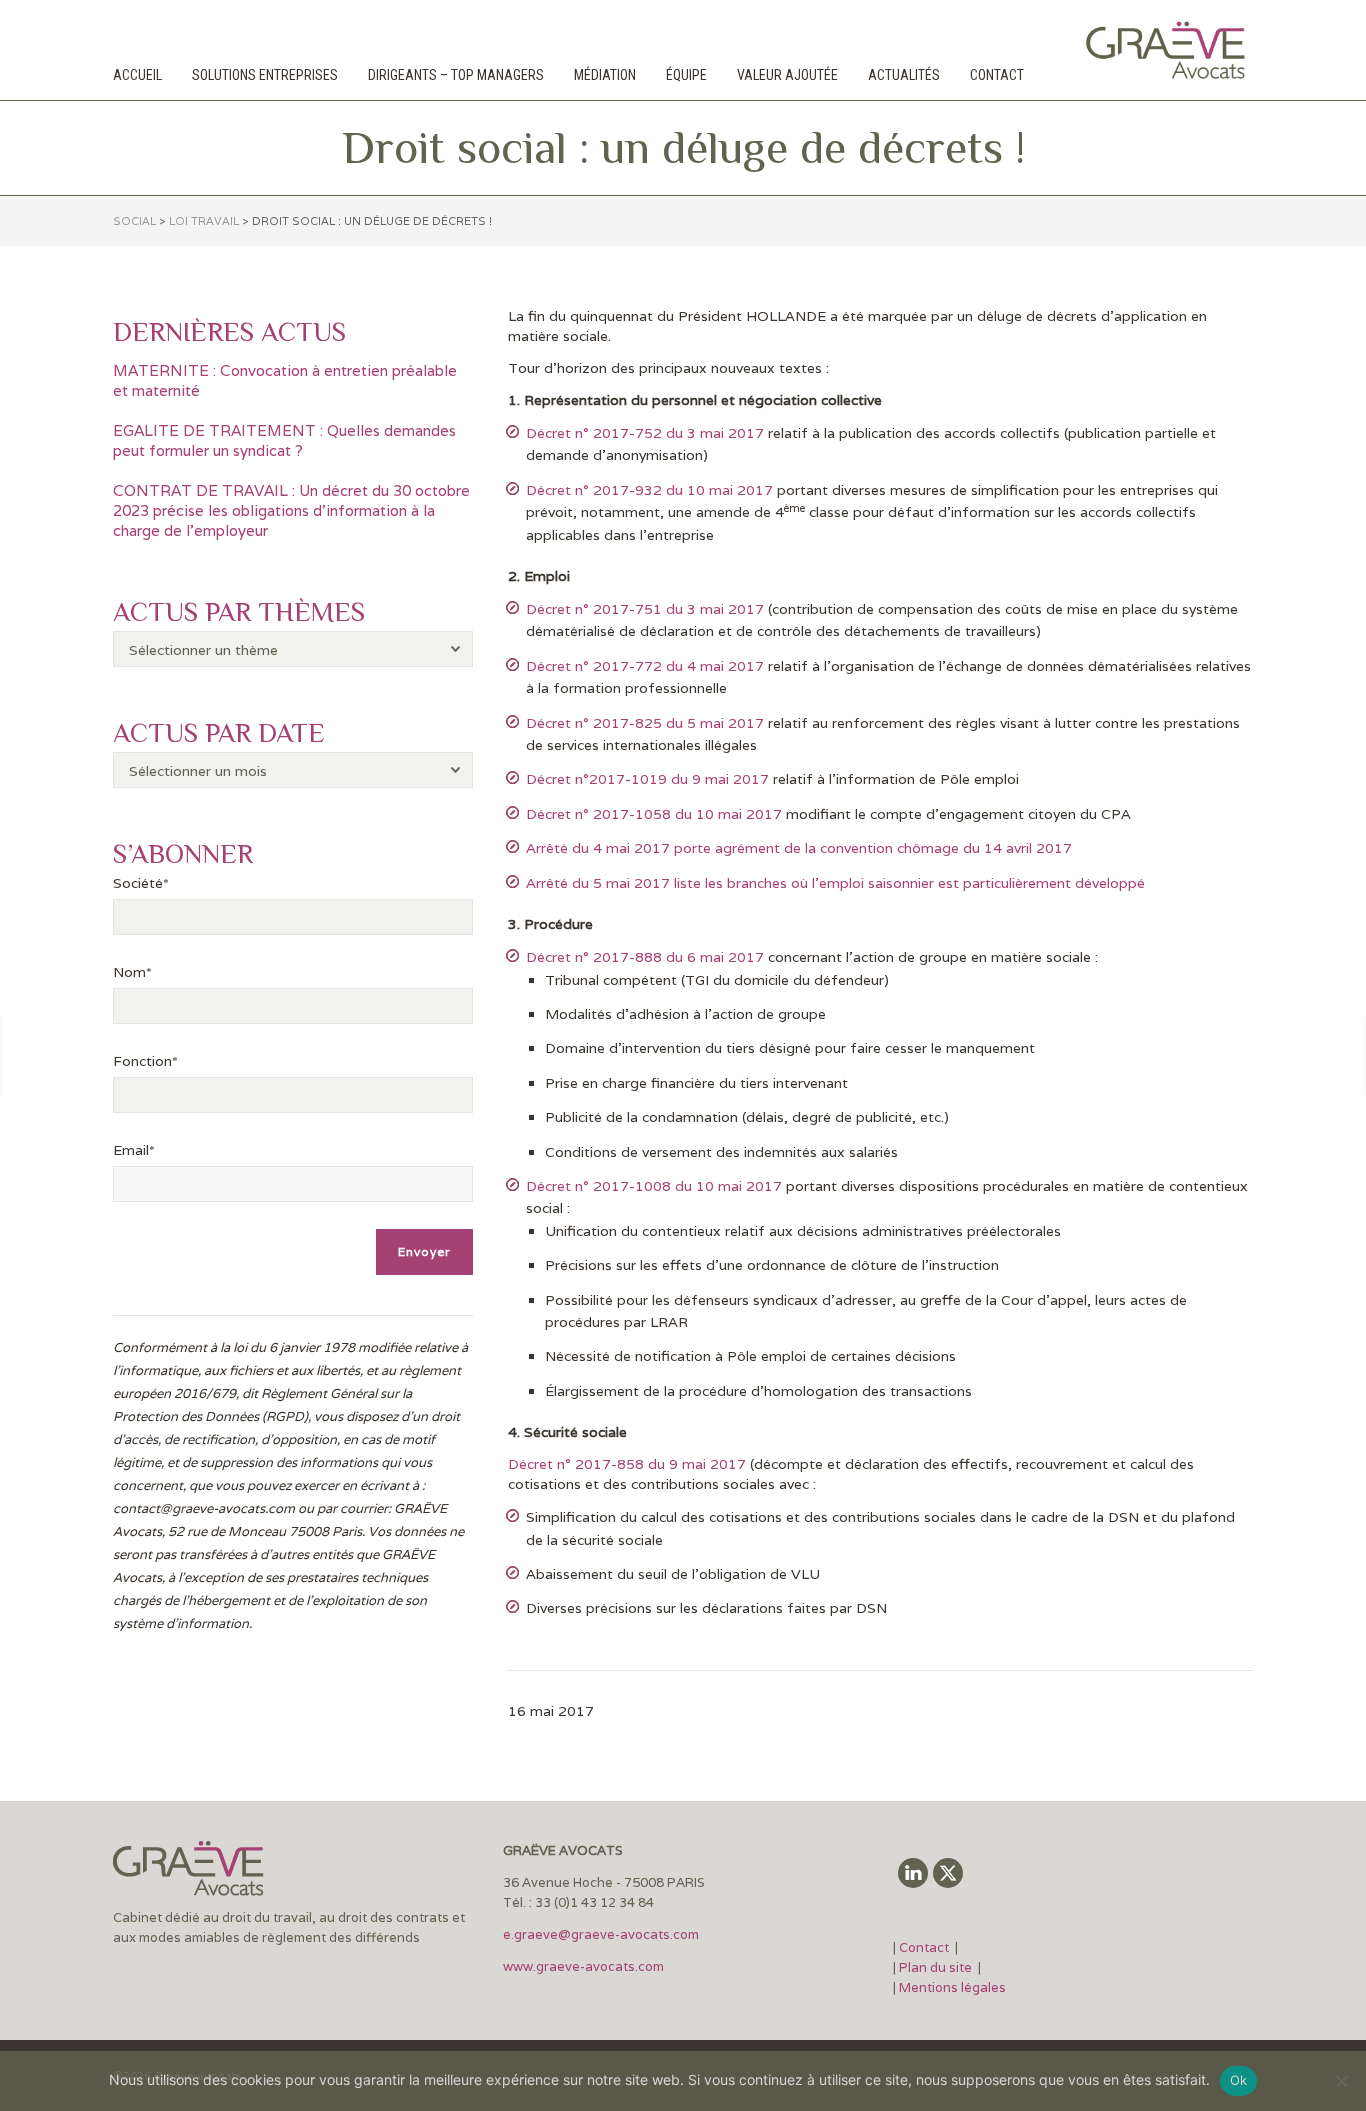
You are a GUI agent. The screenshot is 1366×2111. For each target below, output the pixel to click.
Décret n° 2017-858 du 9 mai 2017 (627, 1464)
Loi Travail (204, 221)
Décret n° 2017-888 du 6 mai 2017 (645, 957)
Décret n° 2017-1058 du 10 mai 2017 (654, 814)
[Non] (1341, 2081)
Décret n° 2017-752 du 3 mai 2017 (645, 433)
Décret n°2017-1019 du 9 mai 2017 (647, 779)
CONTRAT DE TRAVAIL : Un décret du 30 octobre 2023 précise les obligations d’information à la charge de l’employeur (291, 510)
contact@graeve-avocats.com (204, 1508)
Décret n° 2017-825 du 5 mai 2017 (645, 723)
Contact (925, 1947)
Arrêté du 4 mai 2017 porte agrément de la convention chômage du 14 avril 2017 (799, 848)
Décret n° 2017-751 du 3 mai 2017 (645, 609)
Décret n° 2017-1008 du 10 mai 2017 (654, 1186)
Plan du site (935, 1967)
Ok (1239, 2080)
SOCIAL (134, 221)
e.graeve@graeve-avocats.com (601, 1934)
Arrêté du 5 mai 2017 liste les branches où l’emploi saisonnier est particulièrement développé (835, 883)
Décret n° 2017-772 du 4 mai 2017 (645, 666)
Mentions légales (952, 1987)
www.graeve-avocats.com (585, 1966)
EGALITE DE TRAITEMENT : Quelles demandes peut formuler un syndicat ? (284, 440)
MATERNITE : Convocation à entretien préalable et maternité (285, 380)
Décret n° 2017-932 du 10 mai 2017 (649, 490)
